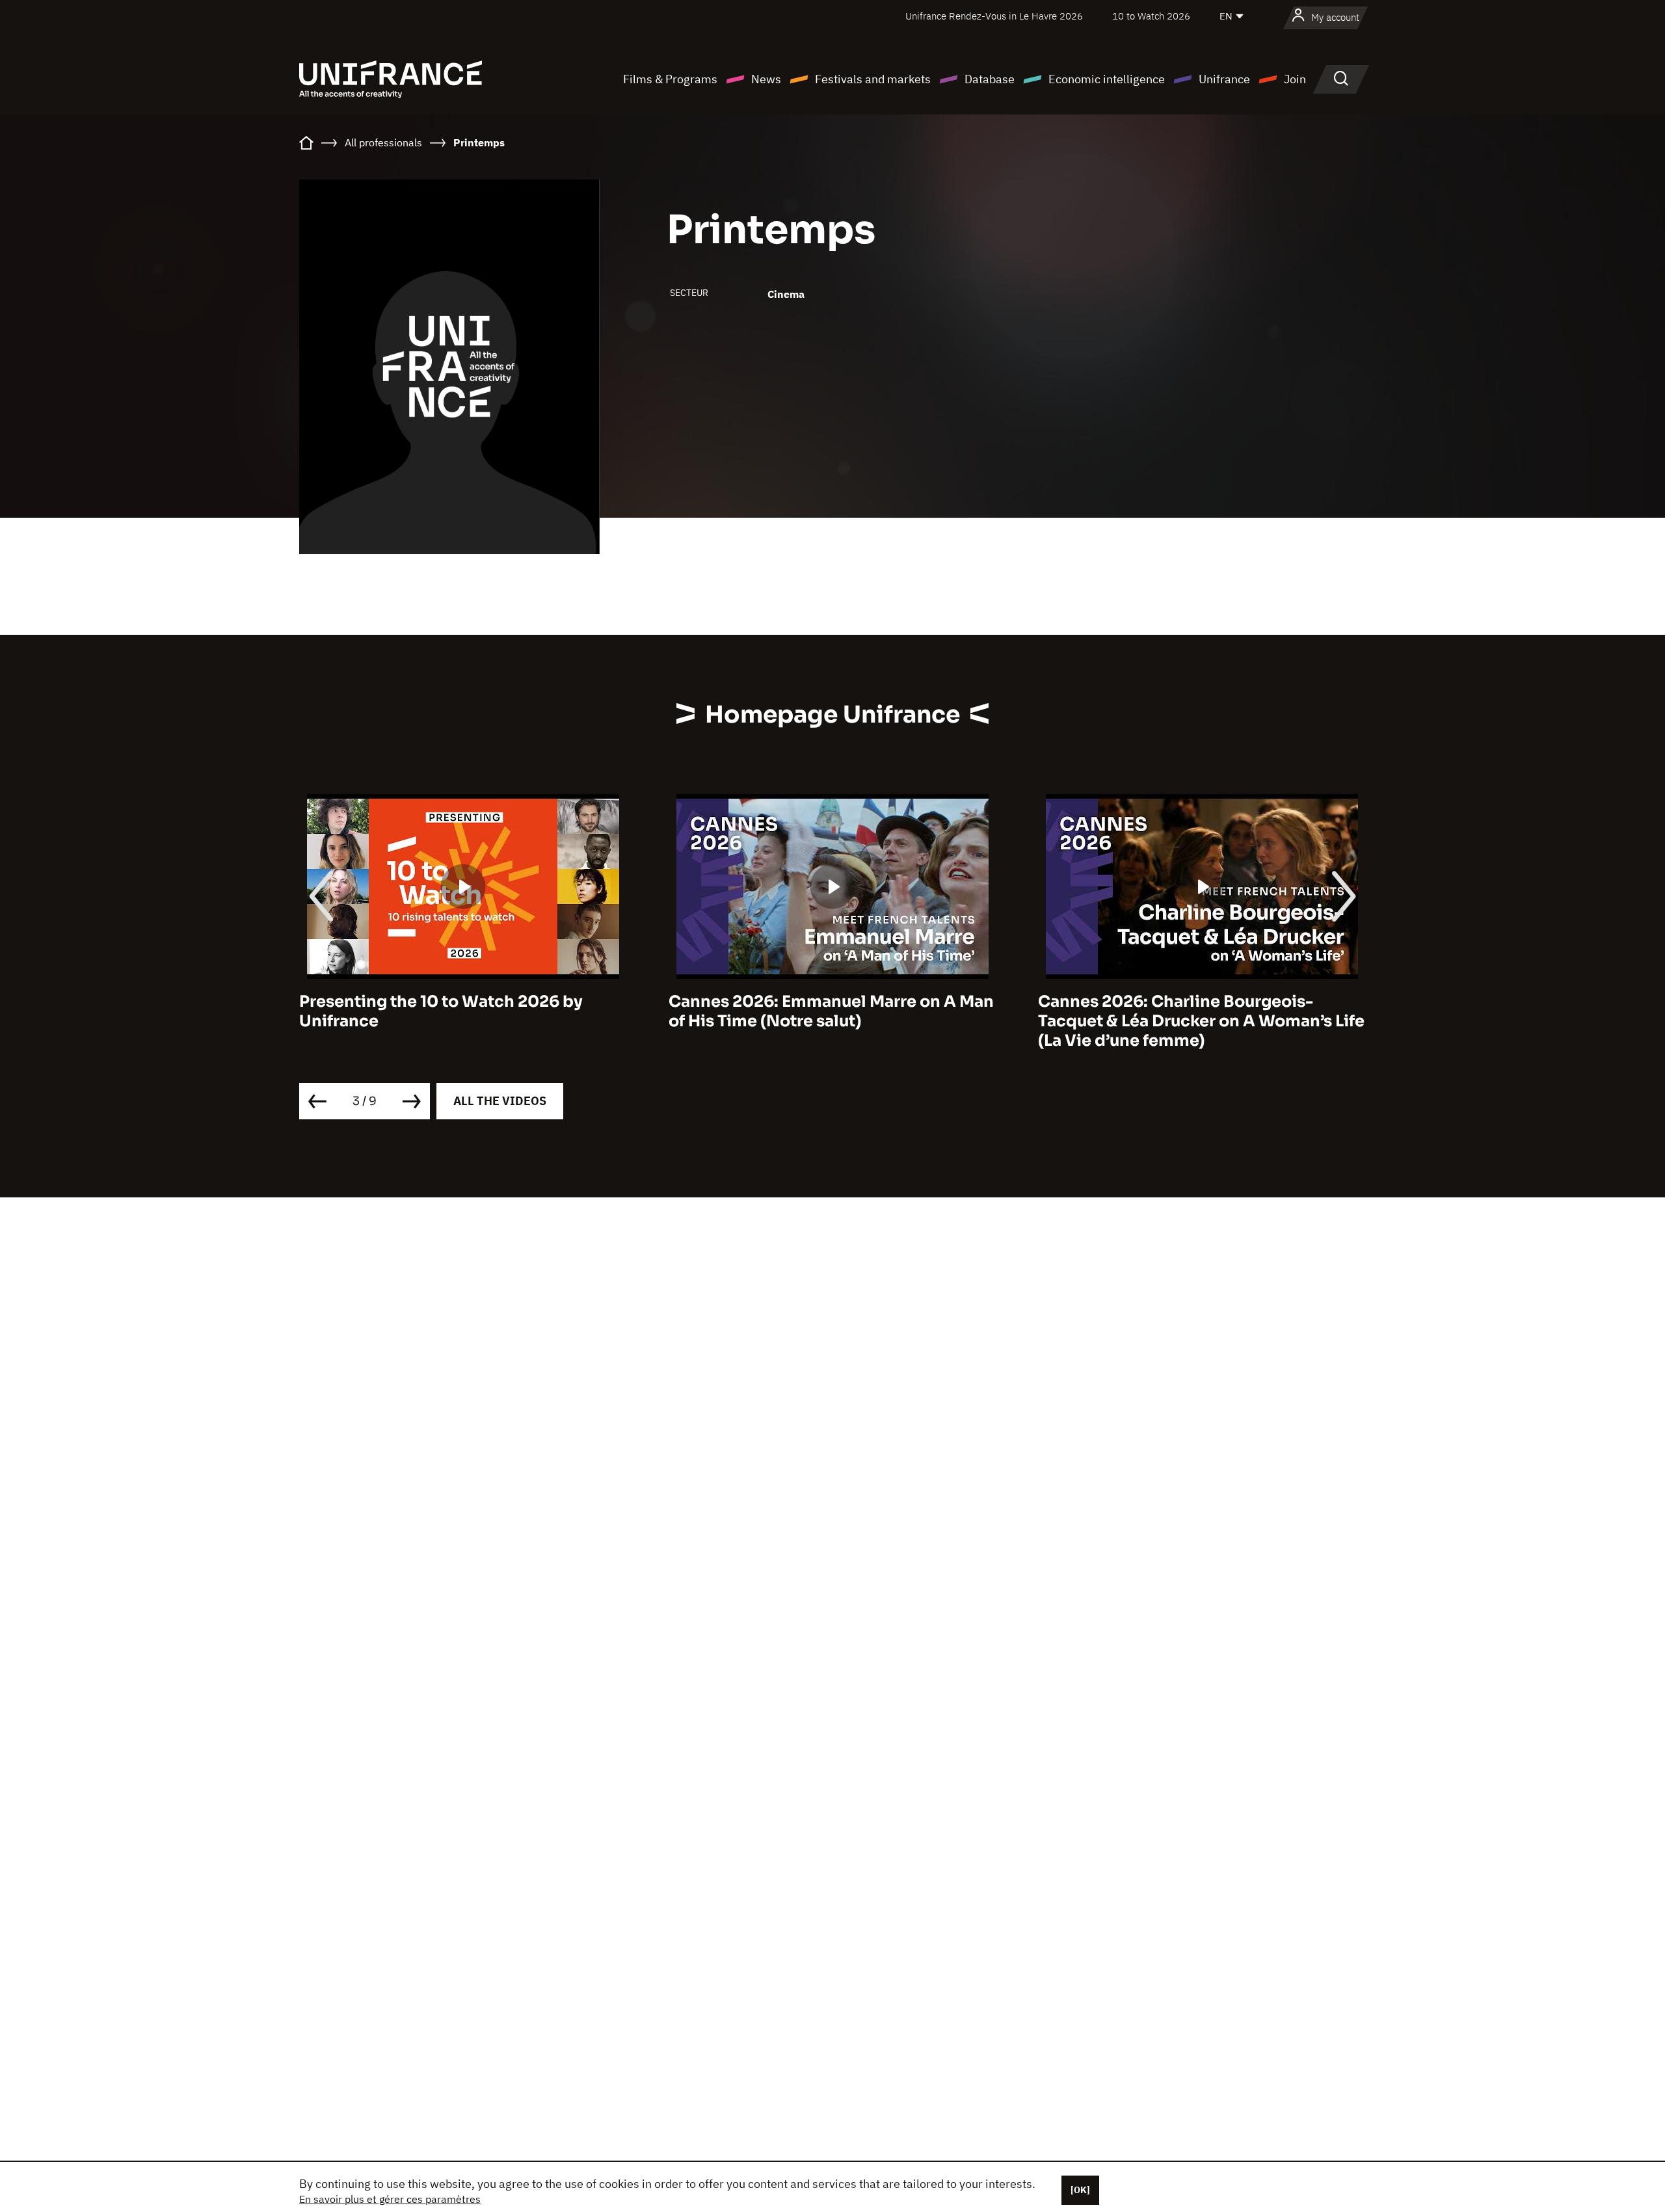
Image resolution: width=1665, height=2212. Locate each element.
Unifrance (1224, 79)
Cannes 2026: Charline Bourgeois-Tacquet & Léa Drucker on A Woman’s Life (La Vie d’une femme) (1201, 1021)
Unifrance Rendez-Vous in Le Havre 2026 (994, 16)
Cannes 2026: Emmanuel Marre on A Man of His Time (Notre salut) (831, 1011)
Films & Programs (670, 79)
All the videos (500, 1101)
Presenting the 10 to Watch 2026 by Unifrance (441, 1011)
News (766, 79)
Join (1295, 79)
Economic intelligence (1107, 79)
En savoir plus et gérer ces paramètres (390, 2199)
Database (990, 79)
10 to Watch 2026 (1151, 16)
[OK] (1080, 2190)
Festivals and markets (873, 79)
